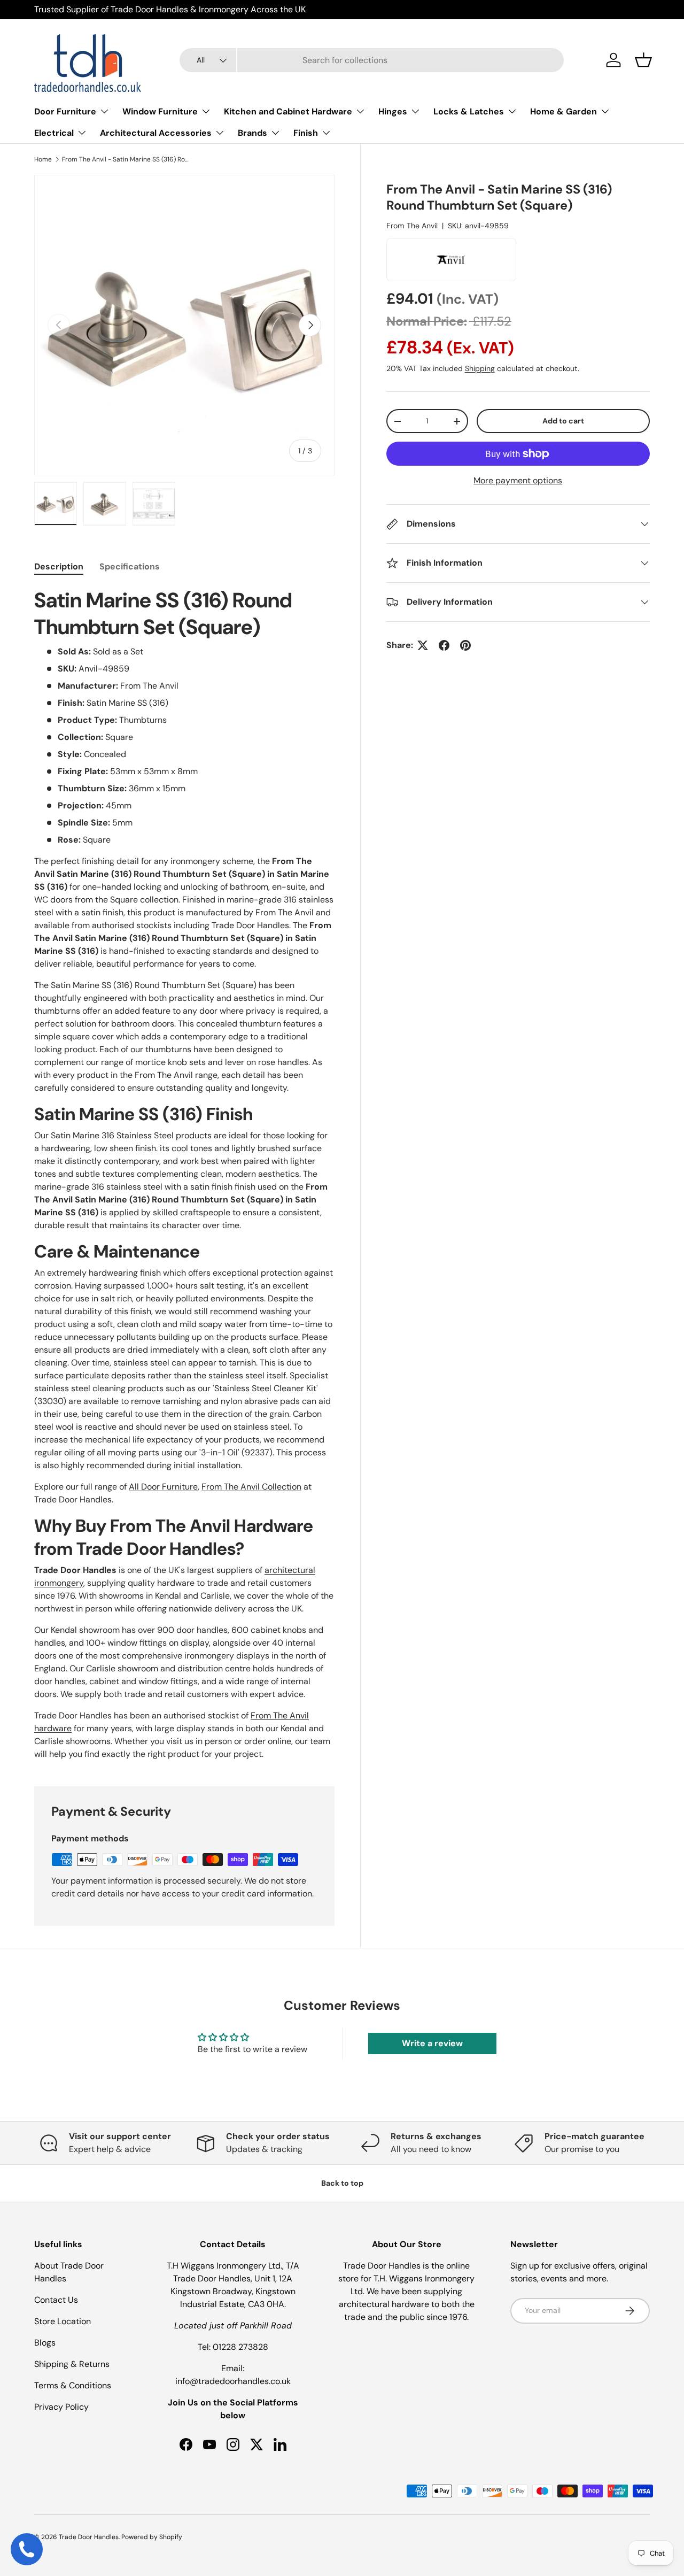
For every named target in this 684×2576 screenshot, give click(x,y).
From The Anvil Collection (251, 1487)
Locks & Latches (469, 111)
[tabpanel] (184, 1174)
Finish (306, 133)
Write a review (432, 2043)
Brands (252, 133)
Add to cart (563, 421)
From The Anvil (412, 226)
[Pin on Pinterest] (465, 645)
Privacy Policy (61, 2407)
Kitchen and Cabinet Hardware (288, 111)
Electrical (54, 133)
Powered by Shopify (152, 2537)
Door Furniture (65, 111)
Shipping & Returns (72, 2364)
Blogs (45, 2343)
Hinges (393, 111)
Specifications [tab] (130, 566)
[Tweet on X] (423, 645)
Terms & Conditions (73, 2385)
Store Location (63, 2321)
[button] (643, 60)
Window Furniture (160, 111)
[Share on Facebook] (444, 645)
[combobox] (372, 60)
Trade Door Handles (89, 2537)
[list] (184, 325)
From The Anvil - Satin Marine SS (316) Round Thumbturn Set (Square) (126, 159)
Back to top (342, 2183)
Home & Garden (563, 111)
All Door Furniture (163, 1487)
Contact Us (56, 2300)
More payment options (518, 480)
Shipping (480, 368)
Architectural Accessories (156, 133)
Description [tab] (59, 566)
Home (43, 159)
